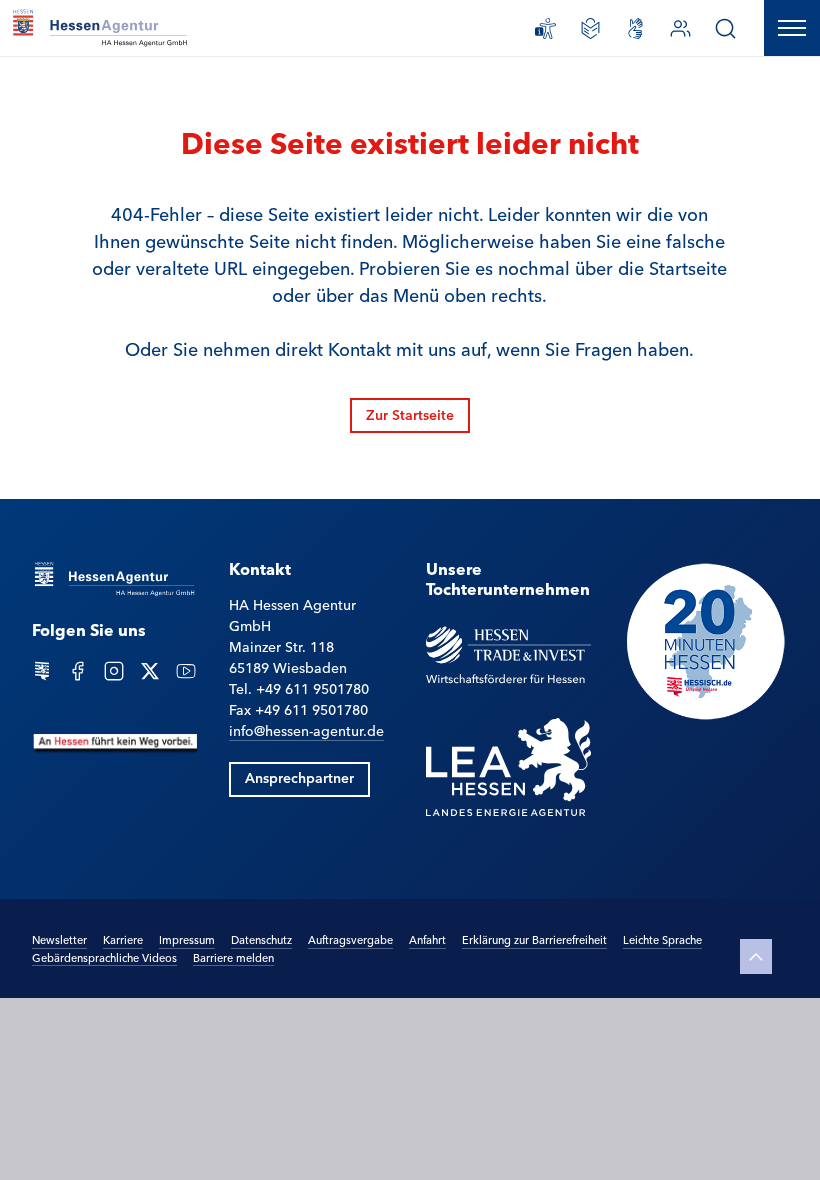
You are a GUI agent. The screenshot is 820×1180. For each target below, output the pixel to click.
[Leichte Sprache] (590, 28)
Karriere (123, 939)
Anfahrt (427, 939)
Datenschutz (261, 939)
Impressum (187, 939)
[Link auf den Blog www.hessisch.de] (42, 669)
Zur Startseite (410, 414)
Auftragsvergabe (350, 939)
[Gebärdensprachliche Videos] (635, 28)
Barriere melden (233, 957)
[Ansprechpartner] (680, 28)
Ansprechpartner (299, 777)
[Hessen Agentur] (114, 578)
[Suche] (725, 28)
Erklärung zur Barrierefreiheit (534, 939)
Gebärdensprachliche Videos (104, 957)
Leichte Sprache (662, 939)
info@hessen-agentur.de (306, 730)
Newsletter (59, 939)
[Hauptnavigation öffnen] (792, 28)
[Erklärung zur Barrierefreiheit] (545, 28)
